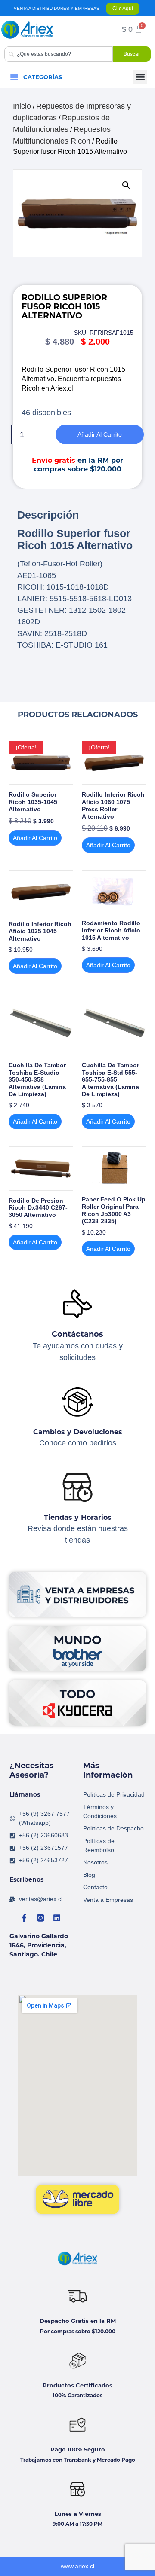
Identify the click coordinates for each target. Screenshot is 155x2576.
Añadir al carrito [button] (35, 838)
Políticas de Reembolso (99, 1845)
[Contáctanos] (77, 1304)
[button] (14, 77)
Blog (89, 1875)
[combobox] (59, 54)
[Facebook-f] (24, 1918)
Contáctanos (77, 1334)
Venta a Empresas (108, 1900)
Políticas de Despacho (113, 1828)
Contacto (95, 1887)
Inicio (22, 106)
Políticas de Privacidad (114, 1794)
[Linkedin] (57, 1918)
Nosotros (95, 1862)
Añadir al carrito (100, 434)
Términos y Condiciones (100, 1811)
